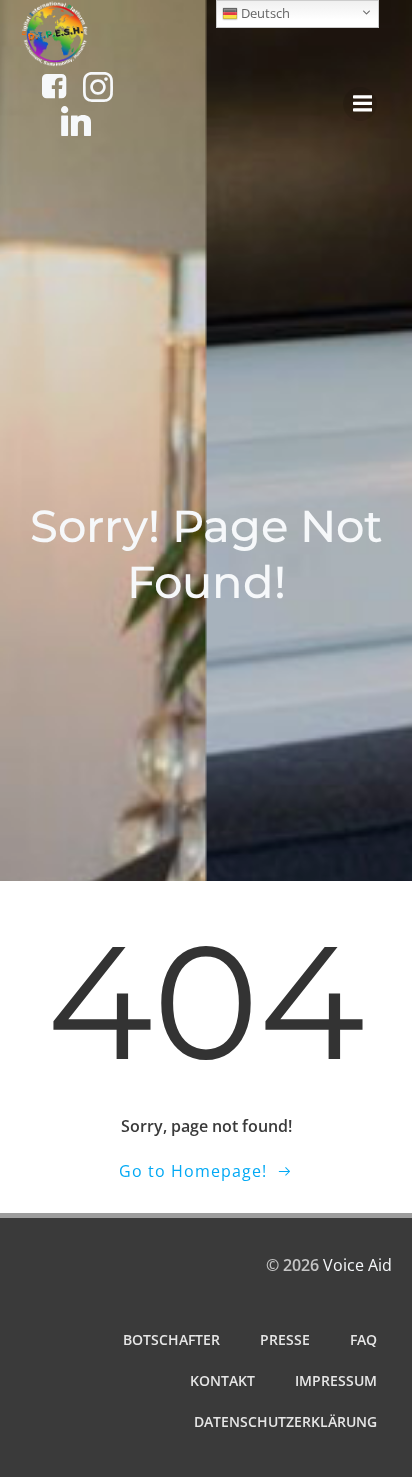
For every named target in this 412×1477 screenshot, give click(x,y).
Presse (285, 1339)
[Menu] (360, 104)
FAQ (363, 1339)
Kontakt (222, 1380)
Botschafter (171, 1339)
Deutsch (264, 13)
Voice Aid (357, 1265)
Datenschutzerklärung (285, 1421)
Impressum (336, 1380)
